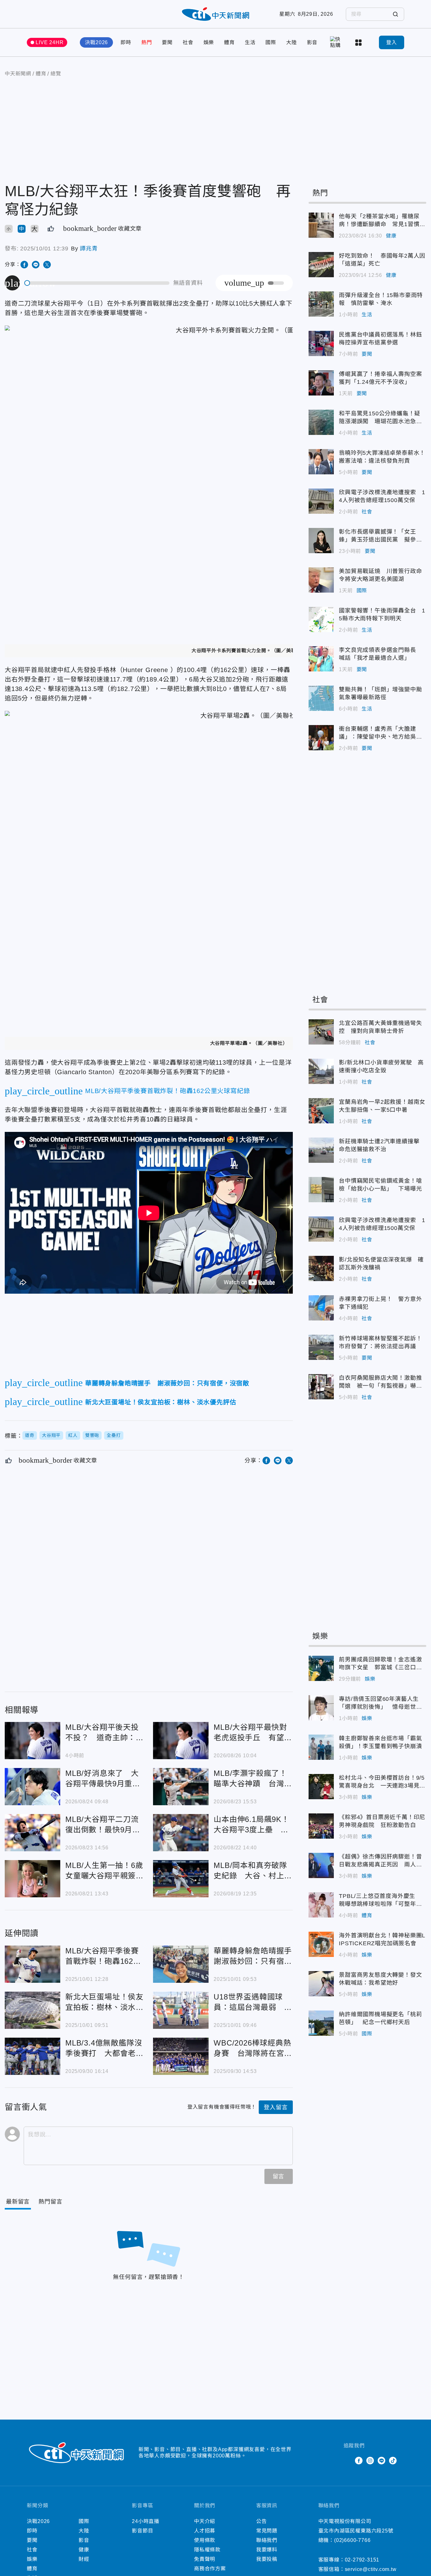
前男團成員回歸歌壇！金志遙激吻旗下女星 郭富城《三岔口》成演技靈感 (321, 1668)
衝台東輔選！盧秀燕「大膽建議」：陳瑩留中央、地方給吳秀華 (321, 738)
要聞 (167, 42)
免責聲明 (205, 2559)
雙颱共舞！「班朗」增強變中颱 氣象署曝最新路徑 (321, 698)
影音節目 (142, 2531)
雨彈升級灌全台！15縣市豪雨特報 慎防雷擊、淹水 (321, 304)
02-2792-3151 (362, 2560)
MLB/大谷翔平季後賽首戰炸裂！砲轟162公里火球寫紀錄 (32, 1964)
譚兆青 (89, 249)
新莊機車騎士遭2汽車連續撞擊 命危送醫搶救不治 (321, 1150)
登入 (392, 42)
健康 (391, 236)
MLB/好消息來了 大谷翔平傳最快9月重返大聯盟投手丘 (32, 1787)
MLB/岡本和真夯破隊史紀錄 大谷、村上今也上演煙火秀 (181, 1879)
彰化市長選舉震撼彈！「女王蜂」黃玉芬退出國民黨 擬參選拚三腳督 (321, 541)
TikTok (393, 2461)
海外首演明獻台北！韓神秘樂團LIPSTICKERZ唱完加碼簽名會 (321, 1944)
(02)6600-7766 (352, 2540)
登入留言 (276, 2107)
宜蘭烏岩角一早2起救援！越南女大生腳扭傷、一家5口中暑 (321, 1111)
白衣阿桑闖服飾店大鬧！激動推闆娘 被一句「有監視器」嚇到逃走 (321, 1387)
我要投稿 (267, 2559)
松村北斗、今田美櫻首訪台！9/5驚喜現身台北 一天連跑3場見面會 (321, 1787)
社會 (188, 42)
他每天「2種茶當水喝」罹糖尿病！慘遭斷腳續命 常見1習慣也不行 (321, 225)
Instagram (370, 2461)
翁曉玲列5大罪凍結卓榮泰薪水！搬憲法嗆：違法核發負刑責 (321, 462)
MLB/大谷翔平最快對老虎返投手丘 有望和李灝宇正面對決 (181, 1741)
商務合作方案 (210, 2569)
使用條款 (205, 2540)
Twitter (347, 2461)
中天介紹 (205, 2521)
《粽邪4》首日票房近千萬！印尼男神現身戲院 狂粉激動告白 (321, 1826)
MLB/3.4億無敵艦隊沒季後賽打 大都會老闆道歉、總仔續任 (32, 2056)
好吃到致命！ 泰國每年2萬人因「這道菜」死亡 (321, 265)
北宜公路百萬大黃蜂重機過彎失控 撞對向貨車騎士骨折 (321, 1032)
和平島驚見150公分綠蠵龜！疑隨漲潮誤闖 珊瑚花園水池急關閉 (321, 422)
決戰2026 (96, 42)
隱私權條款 (207, 2550)
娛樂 (209, 42)
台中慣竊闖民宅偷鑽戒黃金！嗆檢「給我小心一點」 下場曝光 (321, 1190)
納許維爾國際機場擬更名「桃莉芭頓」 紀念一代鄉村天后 (321, 2023)
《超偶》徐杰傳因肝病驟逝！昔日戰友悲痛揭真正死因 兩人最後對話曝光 (321, 1865)
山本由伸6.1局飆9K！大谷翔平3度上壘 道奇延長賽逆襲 (181, 1833)
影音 (312, 42)
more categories (359, 43)
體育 (229, 42)
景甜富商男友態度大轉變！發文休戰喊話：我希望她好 (321, 1984)
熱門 (147, 42)
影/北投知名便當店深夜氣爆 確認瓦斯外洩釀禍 (321, 1268)
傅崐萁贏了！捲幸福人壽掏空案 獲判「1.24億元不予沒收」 (321, 383)
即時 (126, 42)
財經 (84, 2559)
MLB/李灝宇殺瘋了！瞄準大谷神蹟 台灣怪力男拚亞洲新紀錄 (181, 1787)
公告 (262, 2521)
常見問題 (267, 2531)
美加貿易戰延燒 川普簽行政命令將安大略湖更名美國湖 (321, 580)
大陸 (292, 42)
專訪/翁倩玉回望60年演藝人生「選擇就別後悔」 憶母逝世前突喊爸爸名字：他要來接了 (321, 1708)
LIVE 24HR (50, 42)
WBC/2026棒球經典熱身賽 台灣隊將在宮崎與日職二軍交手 (181, 2056)
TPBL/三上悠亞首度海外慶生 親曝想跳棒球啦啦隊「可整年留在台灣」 (321, 1905)
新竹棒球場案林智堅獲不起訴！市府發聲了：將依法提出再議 (321, 1347)
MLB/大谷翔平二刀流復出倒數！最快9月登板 (32, 1833)
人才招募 (205, 2531)
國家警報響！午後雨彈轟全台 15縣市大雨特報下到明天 (321, 619)
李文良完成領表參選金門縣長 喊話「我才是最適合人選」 (321, 659)
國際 (271, 42)
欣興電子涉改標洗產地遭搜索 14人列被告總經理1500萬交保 (321, 501)
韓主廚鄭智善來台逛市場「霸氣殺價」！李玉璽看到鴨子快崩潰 (321, 1747)
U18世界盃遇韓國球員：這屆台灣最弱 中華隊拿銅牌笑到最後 (181, 2010)
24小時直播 (146, 2521)
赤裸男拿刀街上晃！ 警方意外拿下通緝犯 (321, 1308)
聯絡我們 (267, 2540)
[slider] (97, 283)
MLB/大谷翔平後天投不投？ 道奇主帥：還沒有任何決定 (32, 1741)
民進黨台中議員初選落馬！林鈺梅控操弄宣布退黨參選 (321, 343)
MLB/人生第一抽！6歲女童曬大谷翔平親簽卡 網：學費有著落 (32, 1879)
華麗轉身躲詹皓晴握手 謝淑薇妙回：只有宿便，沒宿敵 (181, 1964)
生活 (250, 42)
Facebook (359, 2461)
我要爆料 (267, 2550)
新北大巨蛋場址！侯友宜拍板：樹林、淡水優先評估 (32, 2010)
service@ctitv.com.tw (371, 2569)
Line (381, 2461)
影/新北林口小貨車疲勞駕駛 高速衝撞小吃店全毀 (321, 1071)
